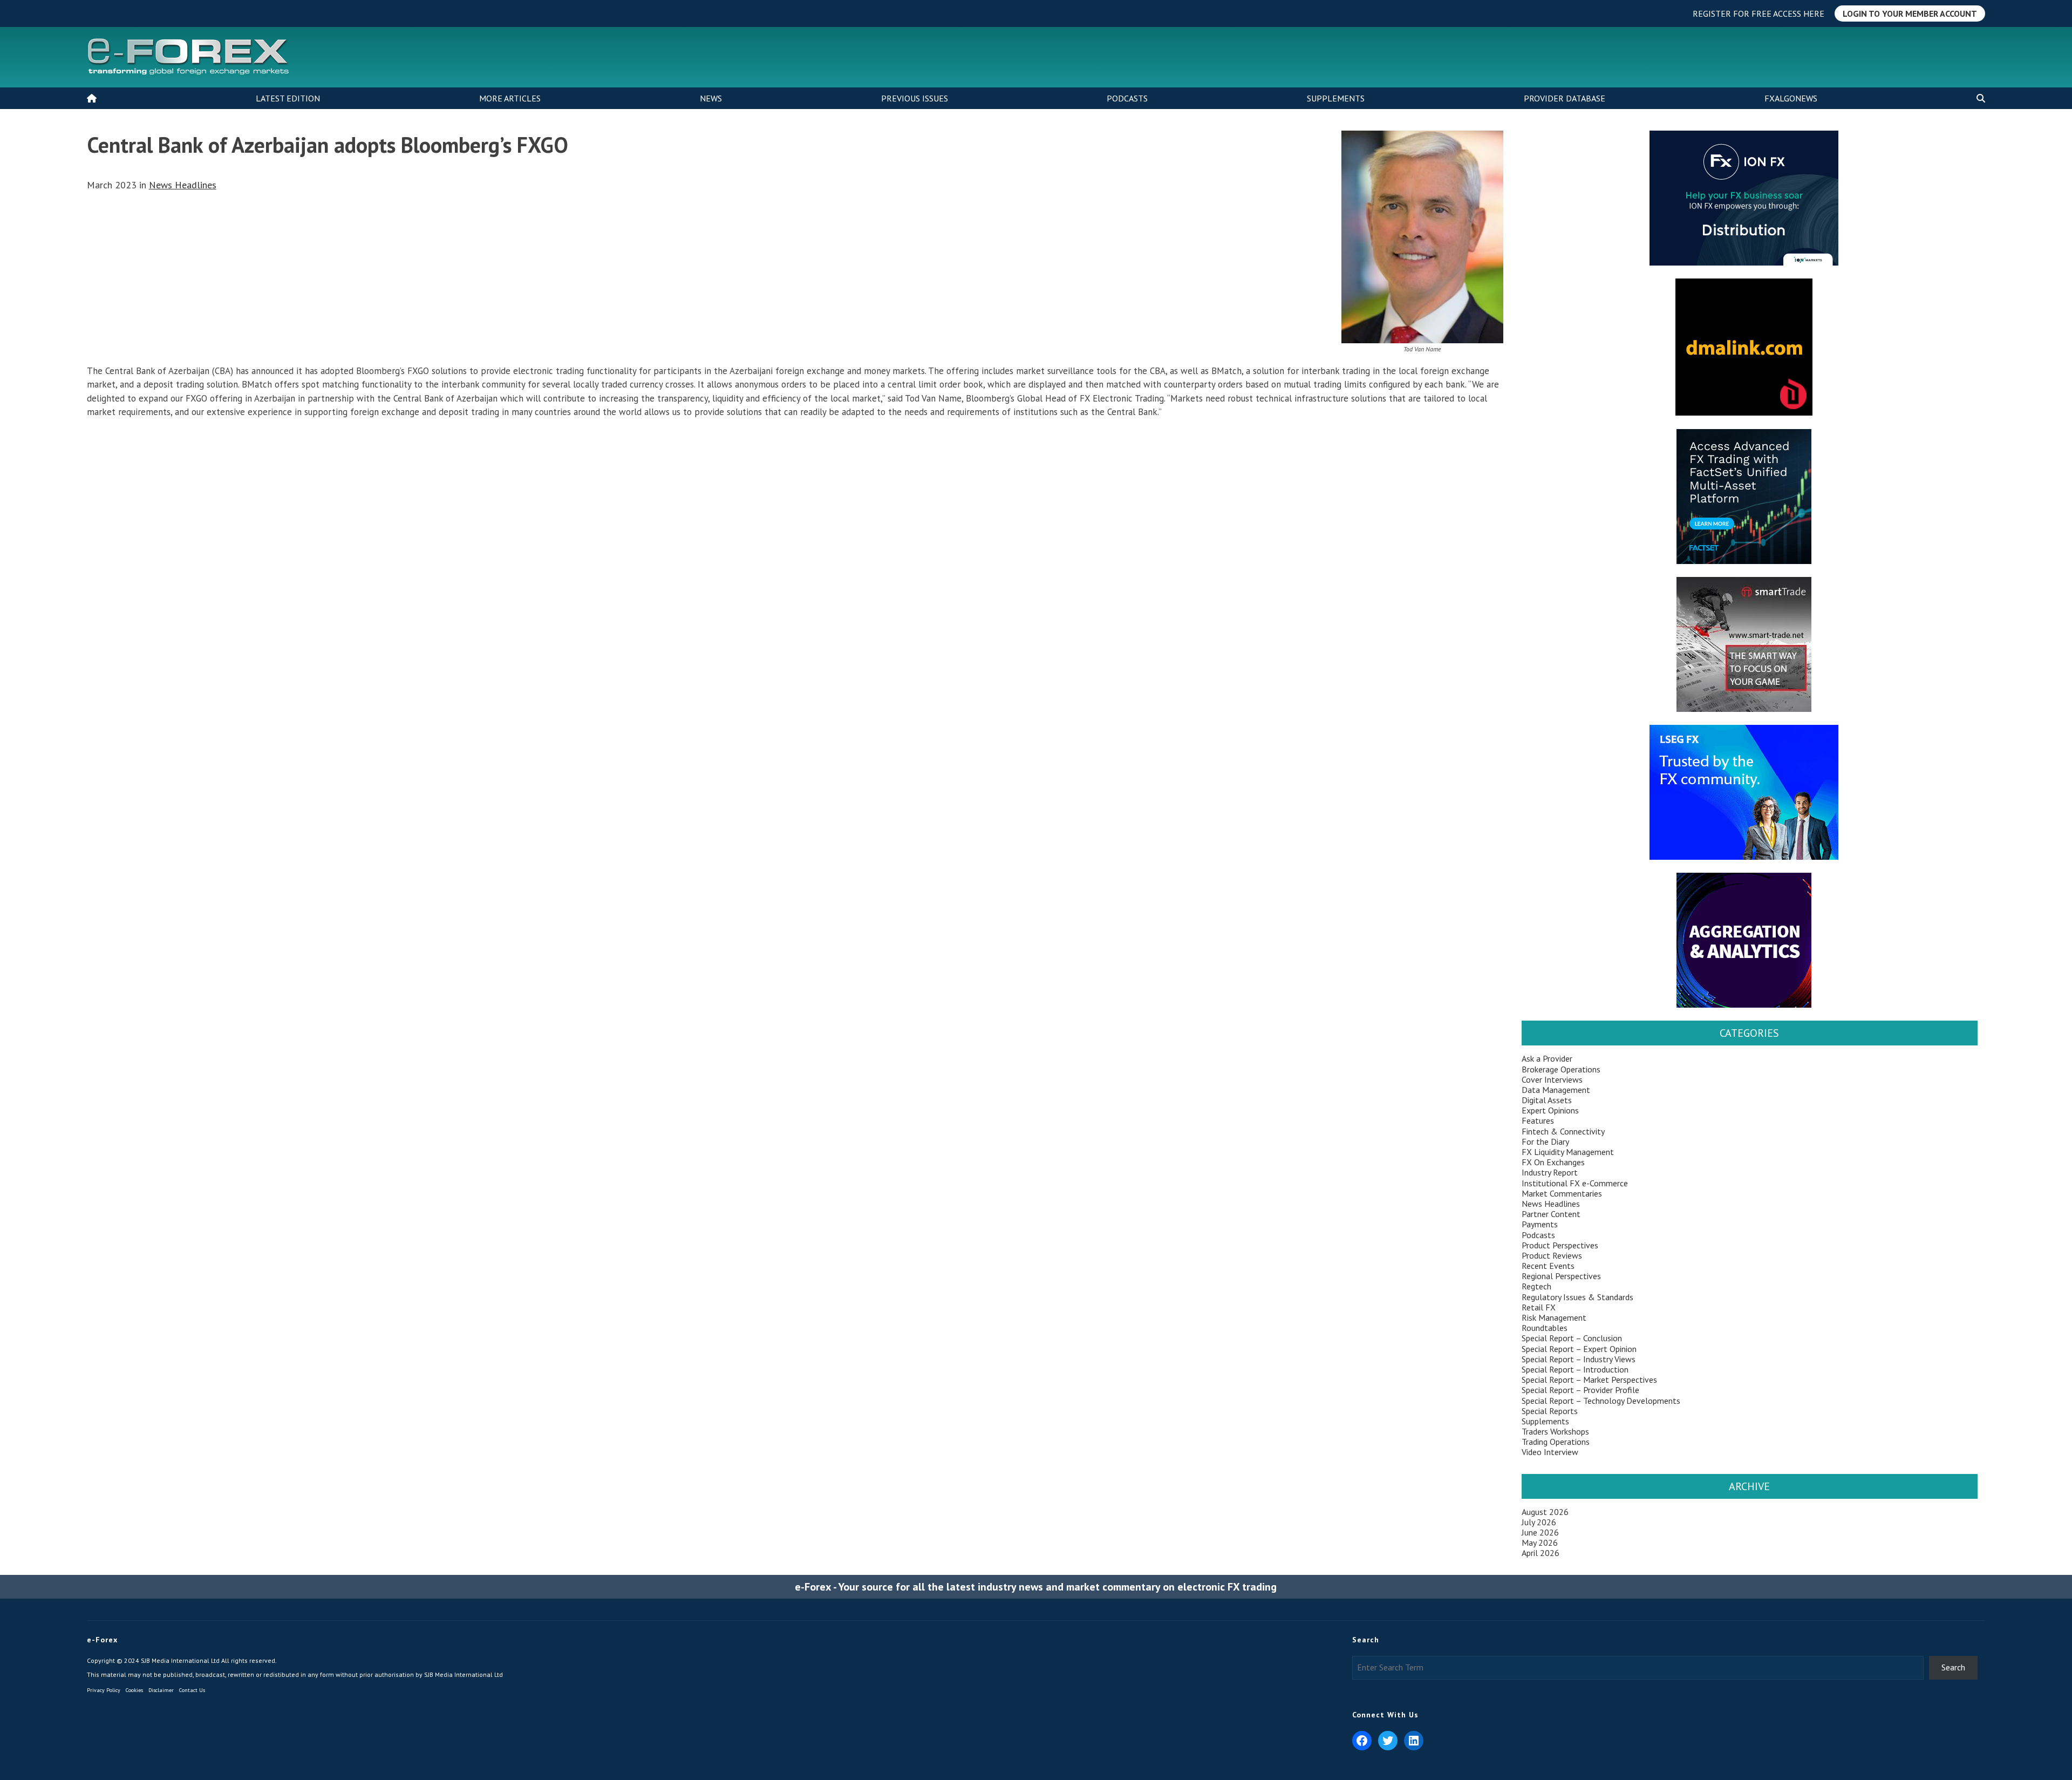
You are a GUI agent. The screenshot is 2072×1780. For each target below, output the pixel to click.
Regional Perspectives (1561, 1276)
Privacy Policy (104, 1690)
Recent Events (1548, 1266)
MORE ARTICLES (510, 98)
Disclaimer (161, 1690)
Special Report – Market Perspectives (1589, 1380)
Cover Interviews (1552, 1079)
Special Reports (1550, 1411)
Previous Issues (915, 98)
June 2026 (1540, 1532)
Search (1953, 1667)
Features (1538, 1120)
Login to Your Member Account (1910, 13)
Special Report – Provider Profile (1580, 1390)
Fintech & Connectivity (1563, 1131)
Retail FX (1539, 1307)
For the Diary (1545, 1142)
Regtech (1536, 1286)
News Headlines (183, 185)
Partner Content (1551, 1214)
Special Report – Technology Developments (1601, 1401)
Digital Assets (1547, 1100)
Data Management (1556, 1090)
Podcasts (1127, 98)
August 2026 (1545, 1512)
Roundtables (1545, 1328)
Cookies (134, 1690)
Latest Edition (288, 98)
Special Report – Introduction (1575, 1369)
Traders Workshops (1555, 1431)
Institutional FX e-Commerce (1575, 1183)
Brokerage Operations (1561, 1069)
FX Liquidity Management (1568, 1152)
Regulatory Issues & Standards (1577, 1297)
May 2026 (1540, 1543)
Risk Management (1554, 1317)
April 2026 (1541, 1553)
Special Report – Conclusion (1572, 1338)
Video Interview (1550, 1452)
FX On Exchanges (1553, 1162)
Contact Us (192, 1690)
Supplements (1336, 98)
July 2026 (1539, 1522)
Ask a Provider (1547, 1058)
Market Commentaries (1562, 1193)
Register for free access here (1759, 13)
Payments (1540, 1224)
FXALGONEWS (1791, 98)
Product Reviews (1552, 1255)
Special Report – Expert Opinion (1579, 1349)
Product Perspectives (1560, 1245)
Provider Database (1565, 98)
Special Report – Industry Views (1579, 1359)
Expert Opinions (1550, 1110)
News (711, 98)
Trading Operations (1556, 1442)
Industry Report (1550, 1172)
